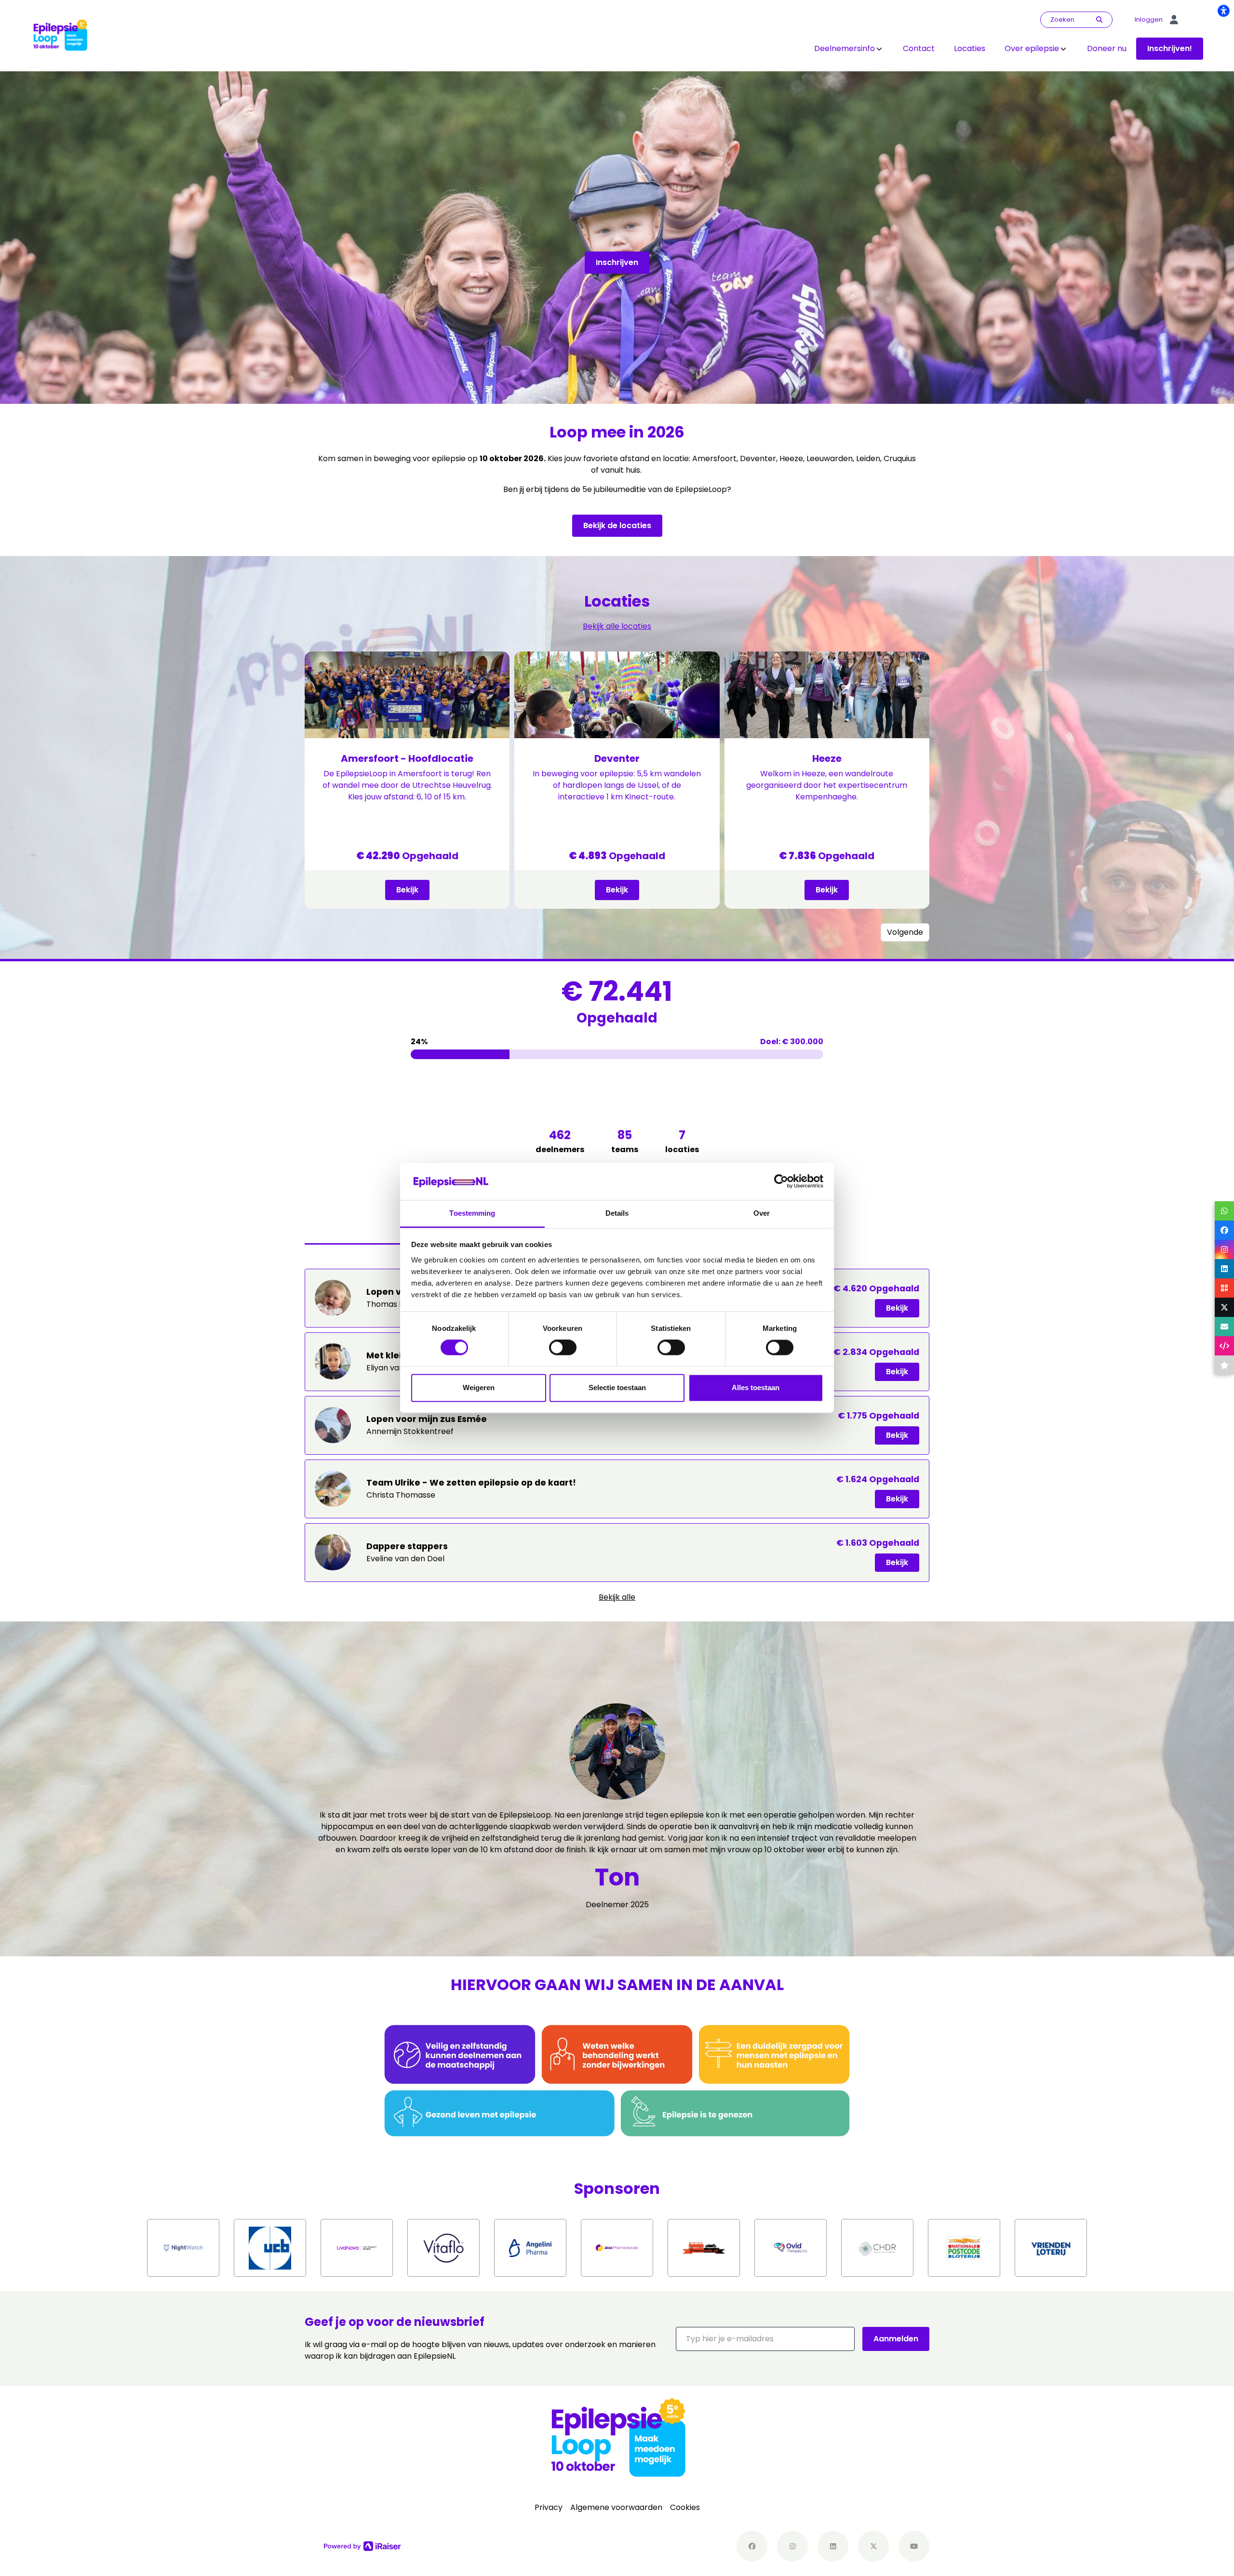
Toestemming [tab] (472, 1213)
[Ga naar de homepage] (60, 35)
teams (625, 1141)
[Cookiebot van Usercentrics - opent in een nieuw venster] (781, 1182)
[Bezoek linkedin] (833, 2546)
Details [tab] (617, 1213)
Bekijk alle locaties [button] (617, 626)
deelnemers (560, 1141)
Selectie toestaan (617, 1388)
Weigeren (479, 1388)
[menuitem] (849, 49)
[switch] (563, 1348)
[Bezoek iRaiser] (362, 2546)
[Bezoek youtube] (914, 2546)
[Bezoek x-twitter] (873, 2546)
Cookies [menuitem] (685, 2507)
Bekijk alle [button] (617, 1597)
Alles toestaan (756, 1388)
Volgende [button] (905, 932)
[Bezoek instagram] (792, 2546)
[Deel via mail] (1224, 1327)
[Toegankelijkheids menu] (1223, 11)
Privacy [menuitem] (549, 2507)
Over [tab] (762, 1213)
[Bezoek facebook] (752, 2546)
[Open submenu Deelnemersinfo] (879, 49)
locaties (682, 1141)
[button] (765, 2339)
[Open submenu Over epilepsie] (1063, 49)
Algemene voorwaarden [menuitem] (616, 2507)
